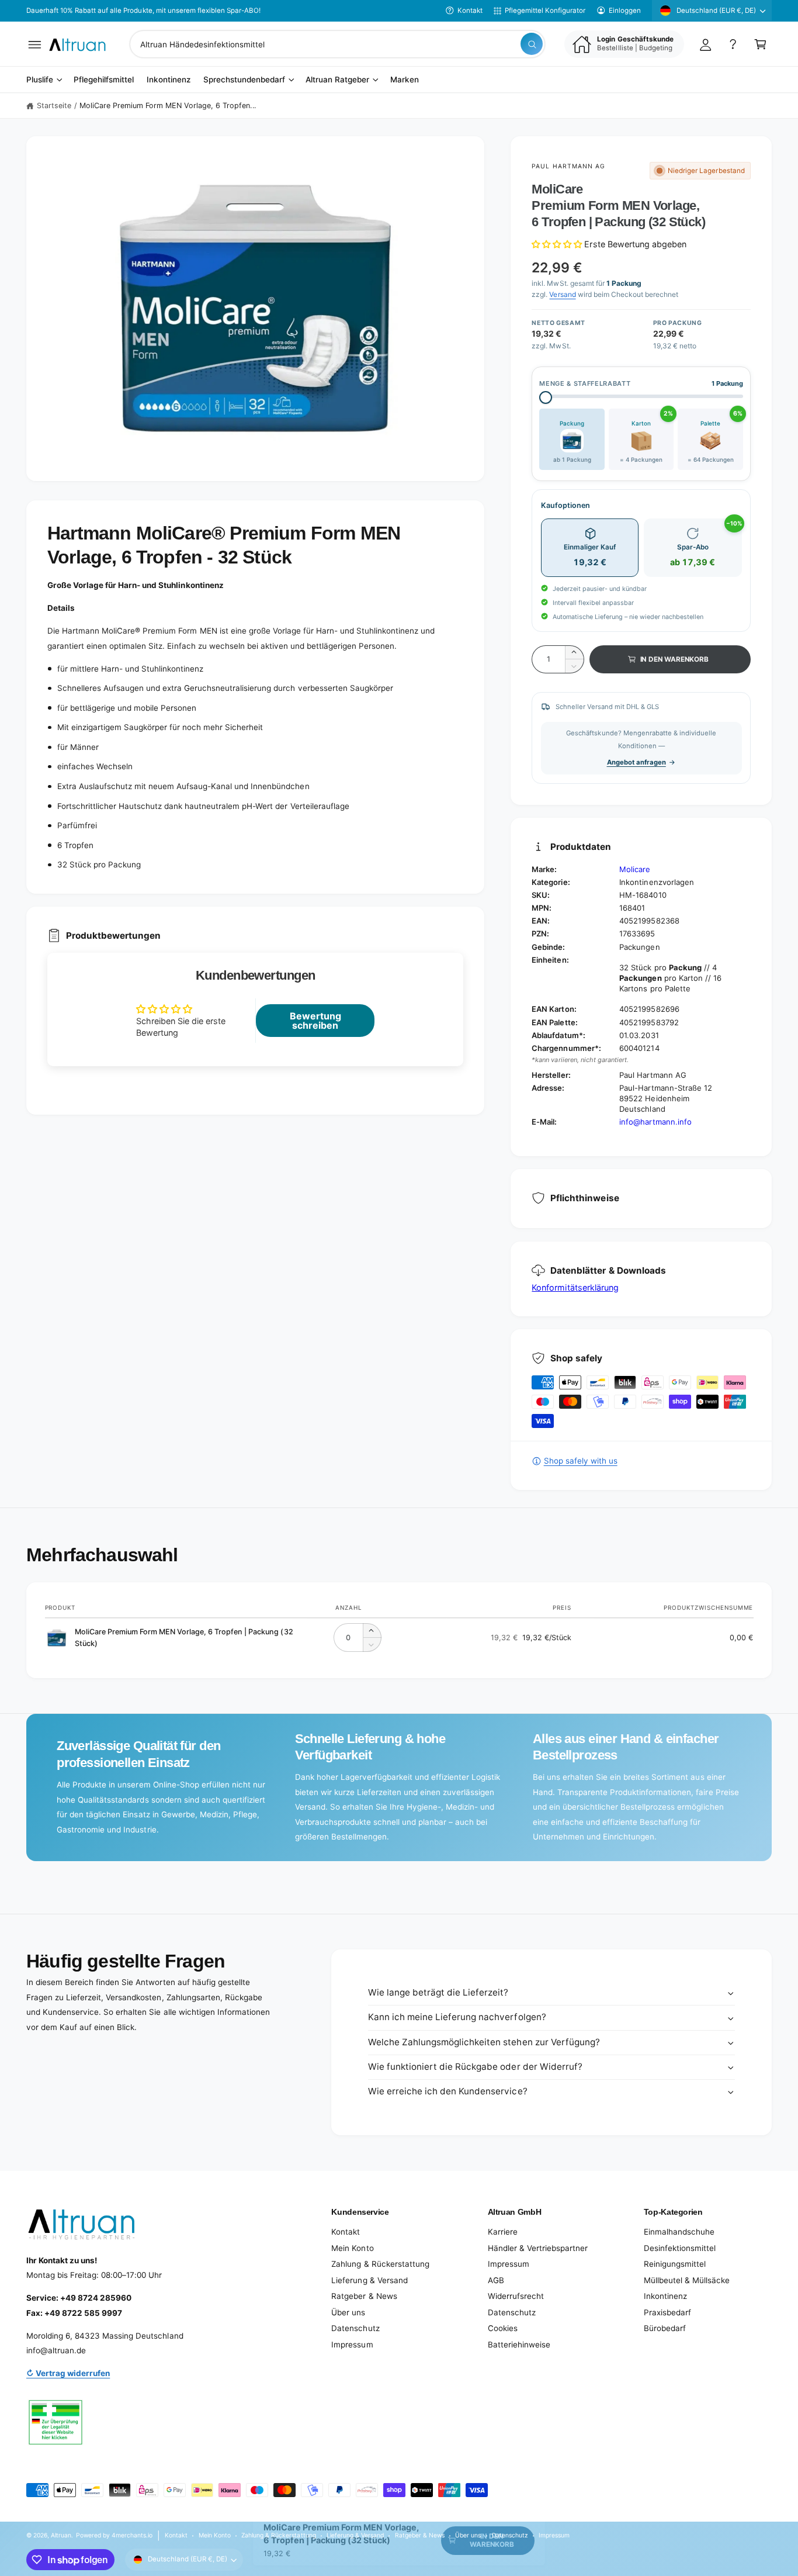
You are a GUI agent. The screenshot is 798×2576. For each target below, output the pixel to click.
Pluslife (40, 80)
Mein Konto (352, 2248)
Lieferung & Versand (369, 2280)
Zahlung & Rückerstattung (380, 2264)
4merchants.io (132, 2535)
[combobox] (337, 44)
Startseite (54, 106)
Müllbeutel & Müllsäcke (687, 2280)
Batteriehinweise (519, 2345)
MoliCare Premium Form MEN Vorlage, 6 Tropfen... (168, 106)
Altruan (61, 2535)
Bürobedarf (665, 2328)
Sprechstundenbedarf (244, 80)
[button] (35, 44)
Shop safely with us (580, 1461)
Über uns (348, 2312)
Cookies (503, 2328)
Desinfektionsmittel (680, 2248)
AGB (496, 2280)
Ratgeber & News (364, 2296)
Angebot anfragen (636, 762)
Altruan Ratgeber (337, 80)
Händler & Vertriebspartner (538, 2248)
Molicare (635, 869)
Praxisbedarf (667, 2312)
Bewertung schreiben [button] (315, 1021)
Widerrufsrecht (516, 2296)
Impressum (352, 2345)
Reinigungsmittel (675, 2264)
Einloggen (625, 11)
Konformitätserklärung (575, 1287)
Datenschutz (355, 2328)
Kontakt (470, 11)
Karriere (503, 2232)
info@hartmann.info (655, 1122)
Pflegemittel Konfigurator (545, 11)
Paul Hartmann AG (568, 166)
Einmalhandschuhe (679, 2232)
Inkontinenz (665, 2296)
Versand (562, 294)
